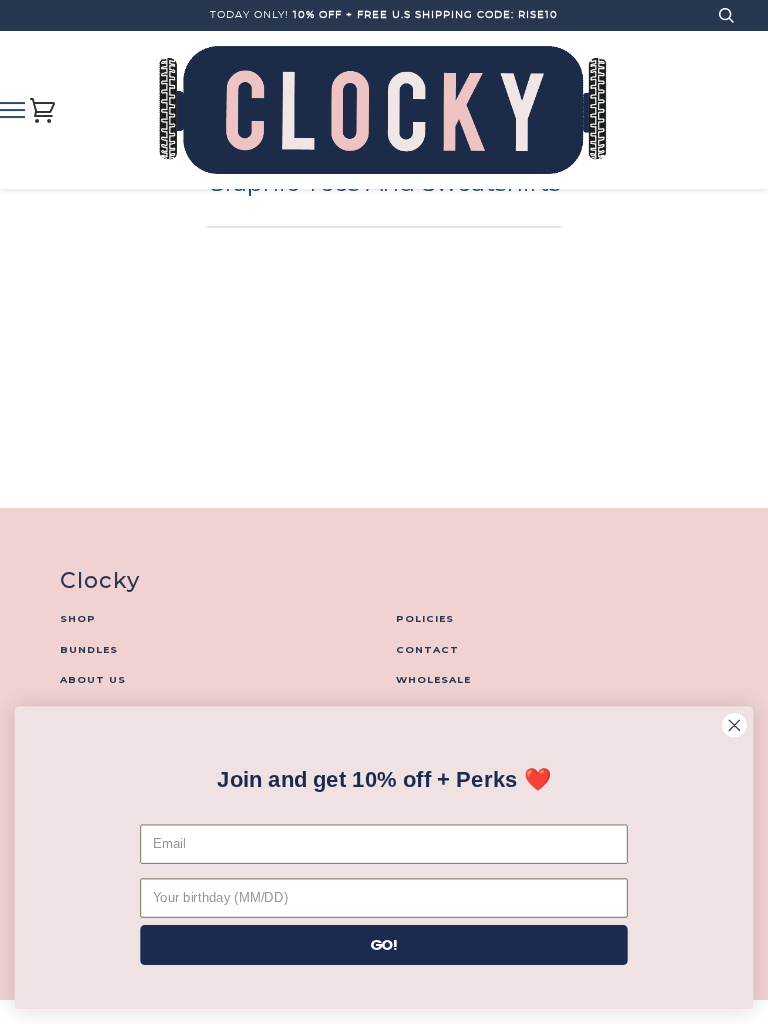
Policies (425, 618)
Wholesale (433, 679)
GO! (384, 944)
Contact (427, 649)
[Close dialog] (734, 725)
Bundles (89, 649)
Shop (78, 618)
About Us (93, 679)
